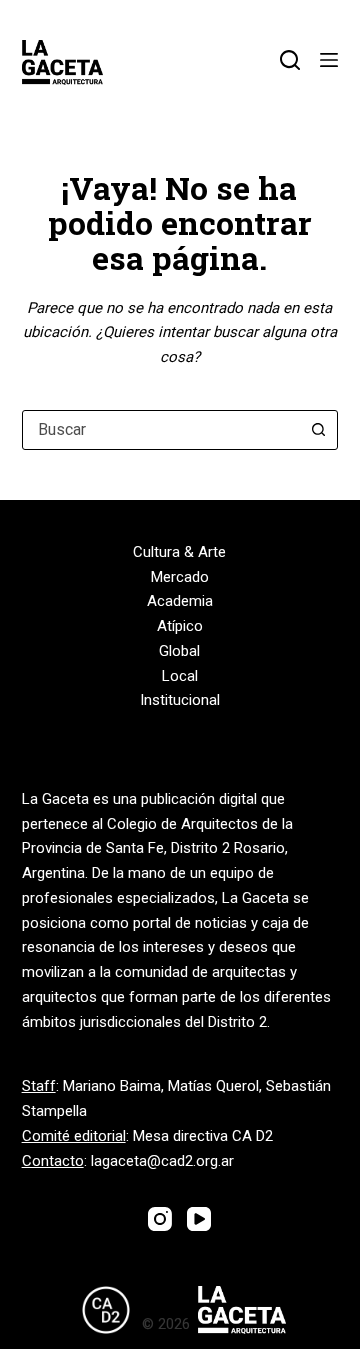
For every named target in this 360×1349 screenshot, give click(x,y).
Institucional (180, 700)
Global (179, 651)
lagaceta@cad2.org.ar (162, 1161)
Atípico (180, 626)
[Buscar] (290, 60)
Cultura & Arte (179, 552)
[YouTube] (199, 1219)
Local (180, 676)
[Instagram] (160, 1219)
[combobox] (161, 430)
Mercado (180, 577)
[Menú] (329, 60)
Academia (180, 601)
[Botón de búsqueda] (318, 430)
